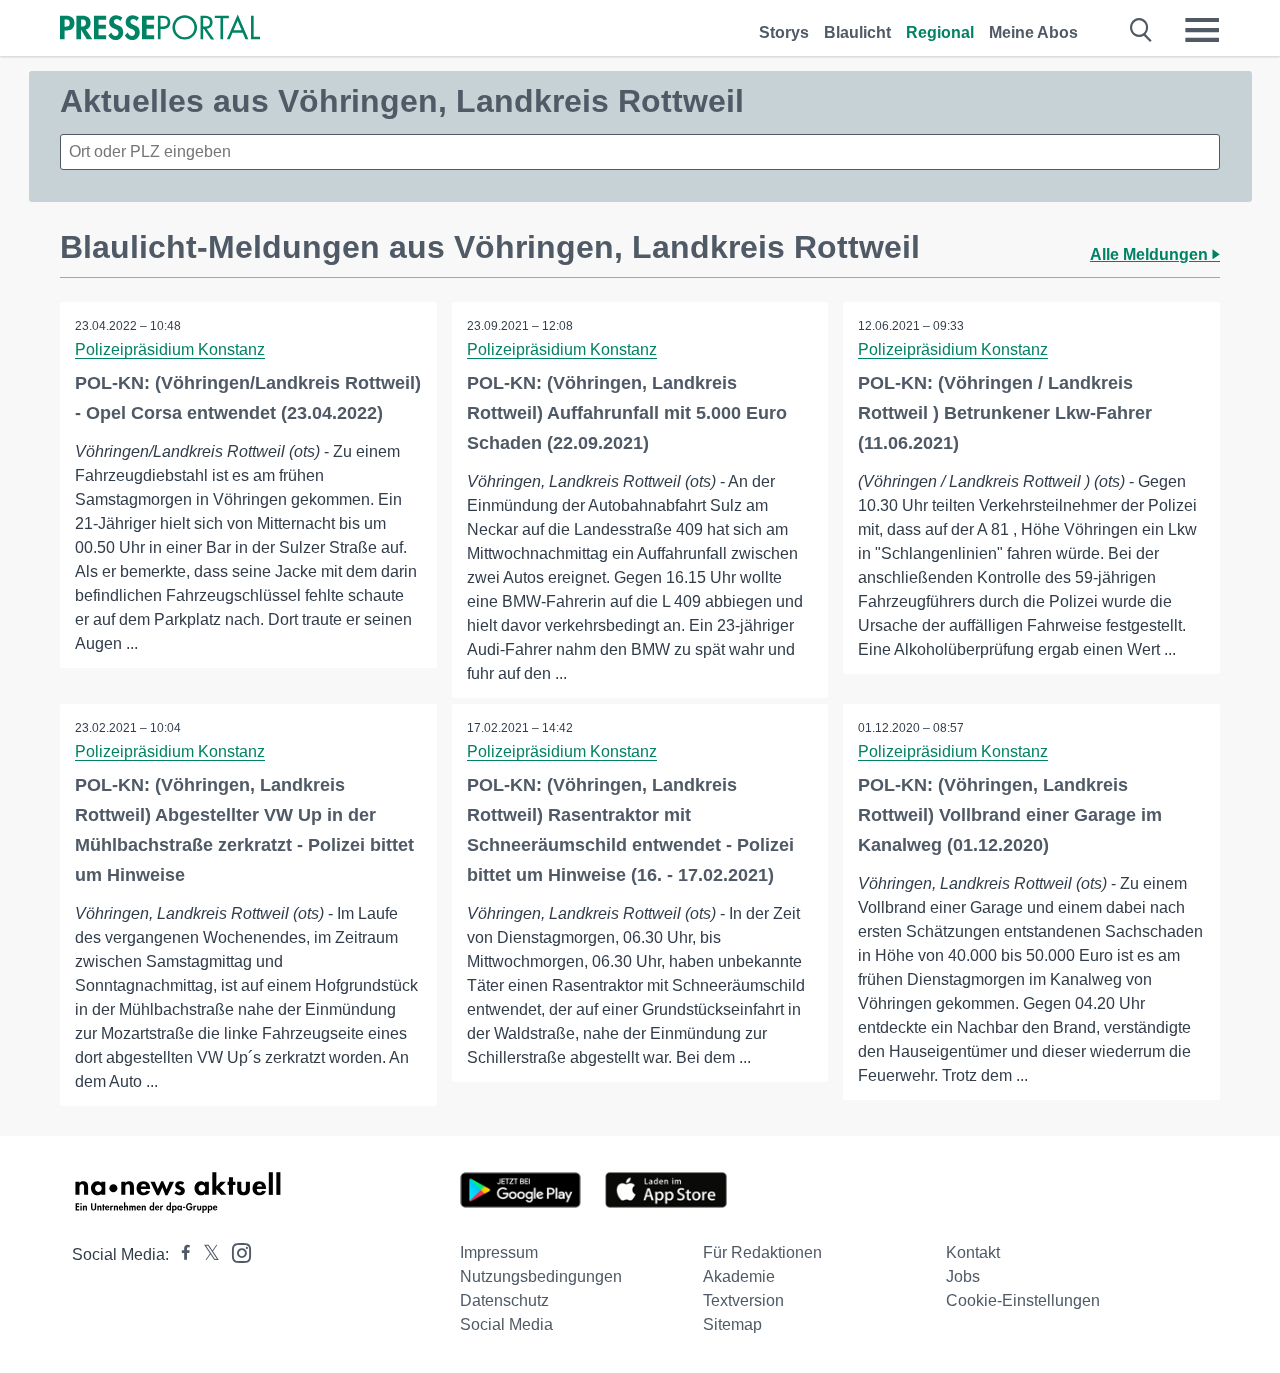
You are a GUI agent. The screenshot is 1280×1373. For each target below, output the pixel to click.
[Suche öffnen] (1141, 30)
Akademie (739, 1276)
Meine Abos (1033, 32)
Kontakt (973, 1252)
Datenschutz (504, 1300)
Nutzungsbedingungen (541, 1276)
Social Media (506, 1324)
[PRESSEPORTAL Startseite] (160, 29)
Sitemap (732, 1324)
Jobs (963, 1276)
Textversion (743, 1300)
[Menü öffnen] (1202, 30)
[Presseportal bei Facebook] (180, 1254)
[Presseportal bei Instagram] (235, 1251)
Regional (940, 32)
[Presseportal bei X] (205, 1254)
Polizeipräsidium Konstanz (170, 349)
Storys (784, 32)
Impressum (499, 1252)
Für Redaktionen (762, 1252)
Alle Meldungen (1151, 254)
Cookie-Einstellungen (1023, 1300)
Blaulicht (857, 32)
